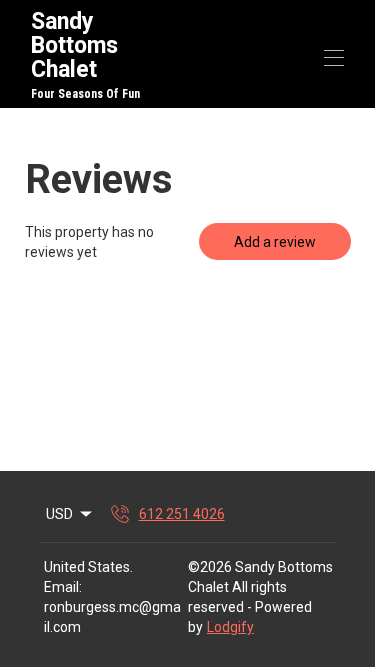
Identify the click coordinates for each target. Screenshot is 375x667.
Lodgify (230, 627)
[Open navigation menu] (334, 58)
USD (59, 514)
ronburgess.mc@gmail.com (112, 617)
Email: (63, 587)
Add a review (275, 242)
